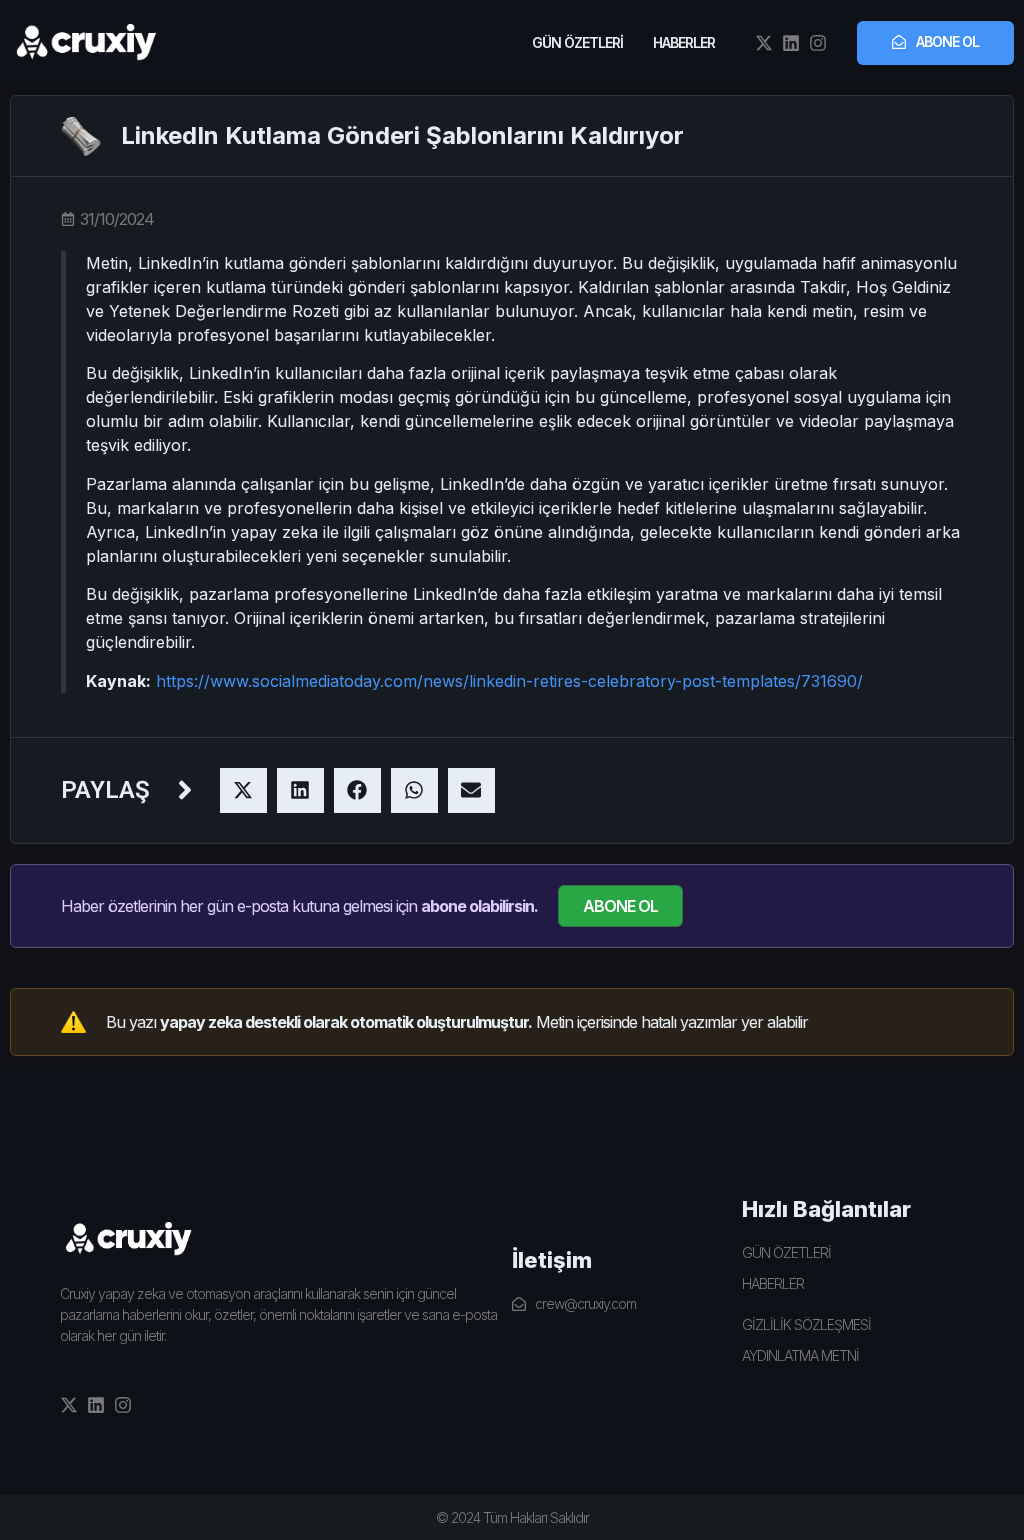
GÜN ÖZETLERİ (577, 42)
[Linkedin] (791, 43)
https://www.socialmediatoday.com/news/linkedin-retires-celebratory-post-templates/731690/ (509, 681)
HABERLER (684, 42)
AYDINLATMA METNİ (800, 1355)
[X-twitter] (764, 43)
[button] (243, 790)
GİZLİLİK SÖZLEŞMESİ (806, 1324)
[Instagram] (818, 43)
